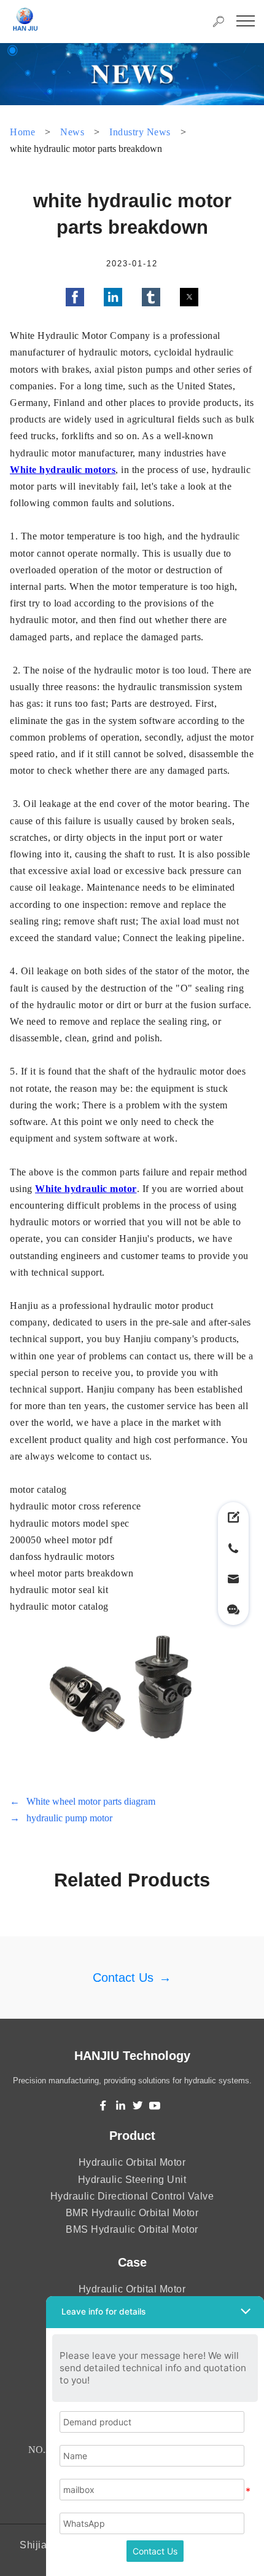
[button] (75, 297)
